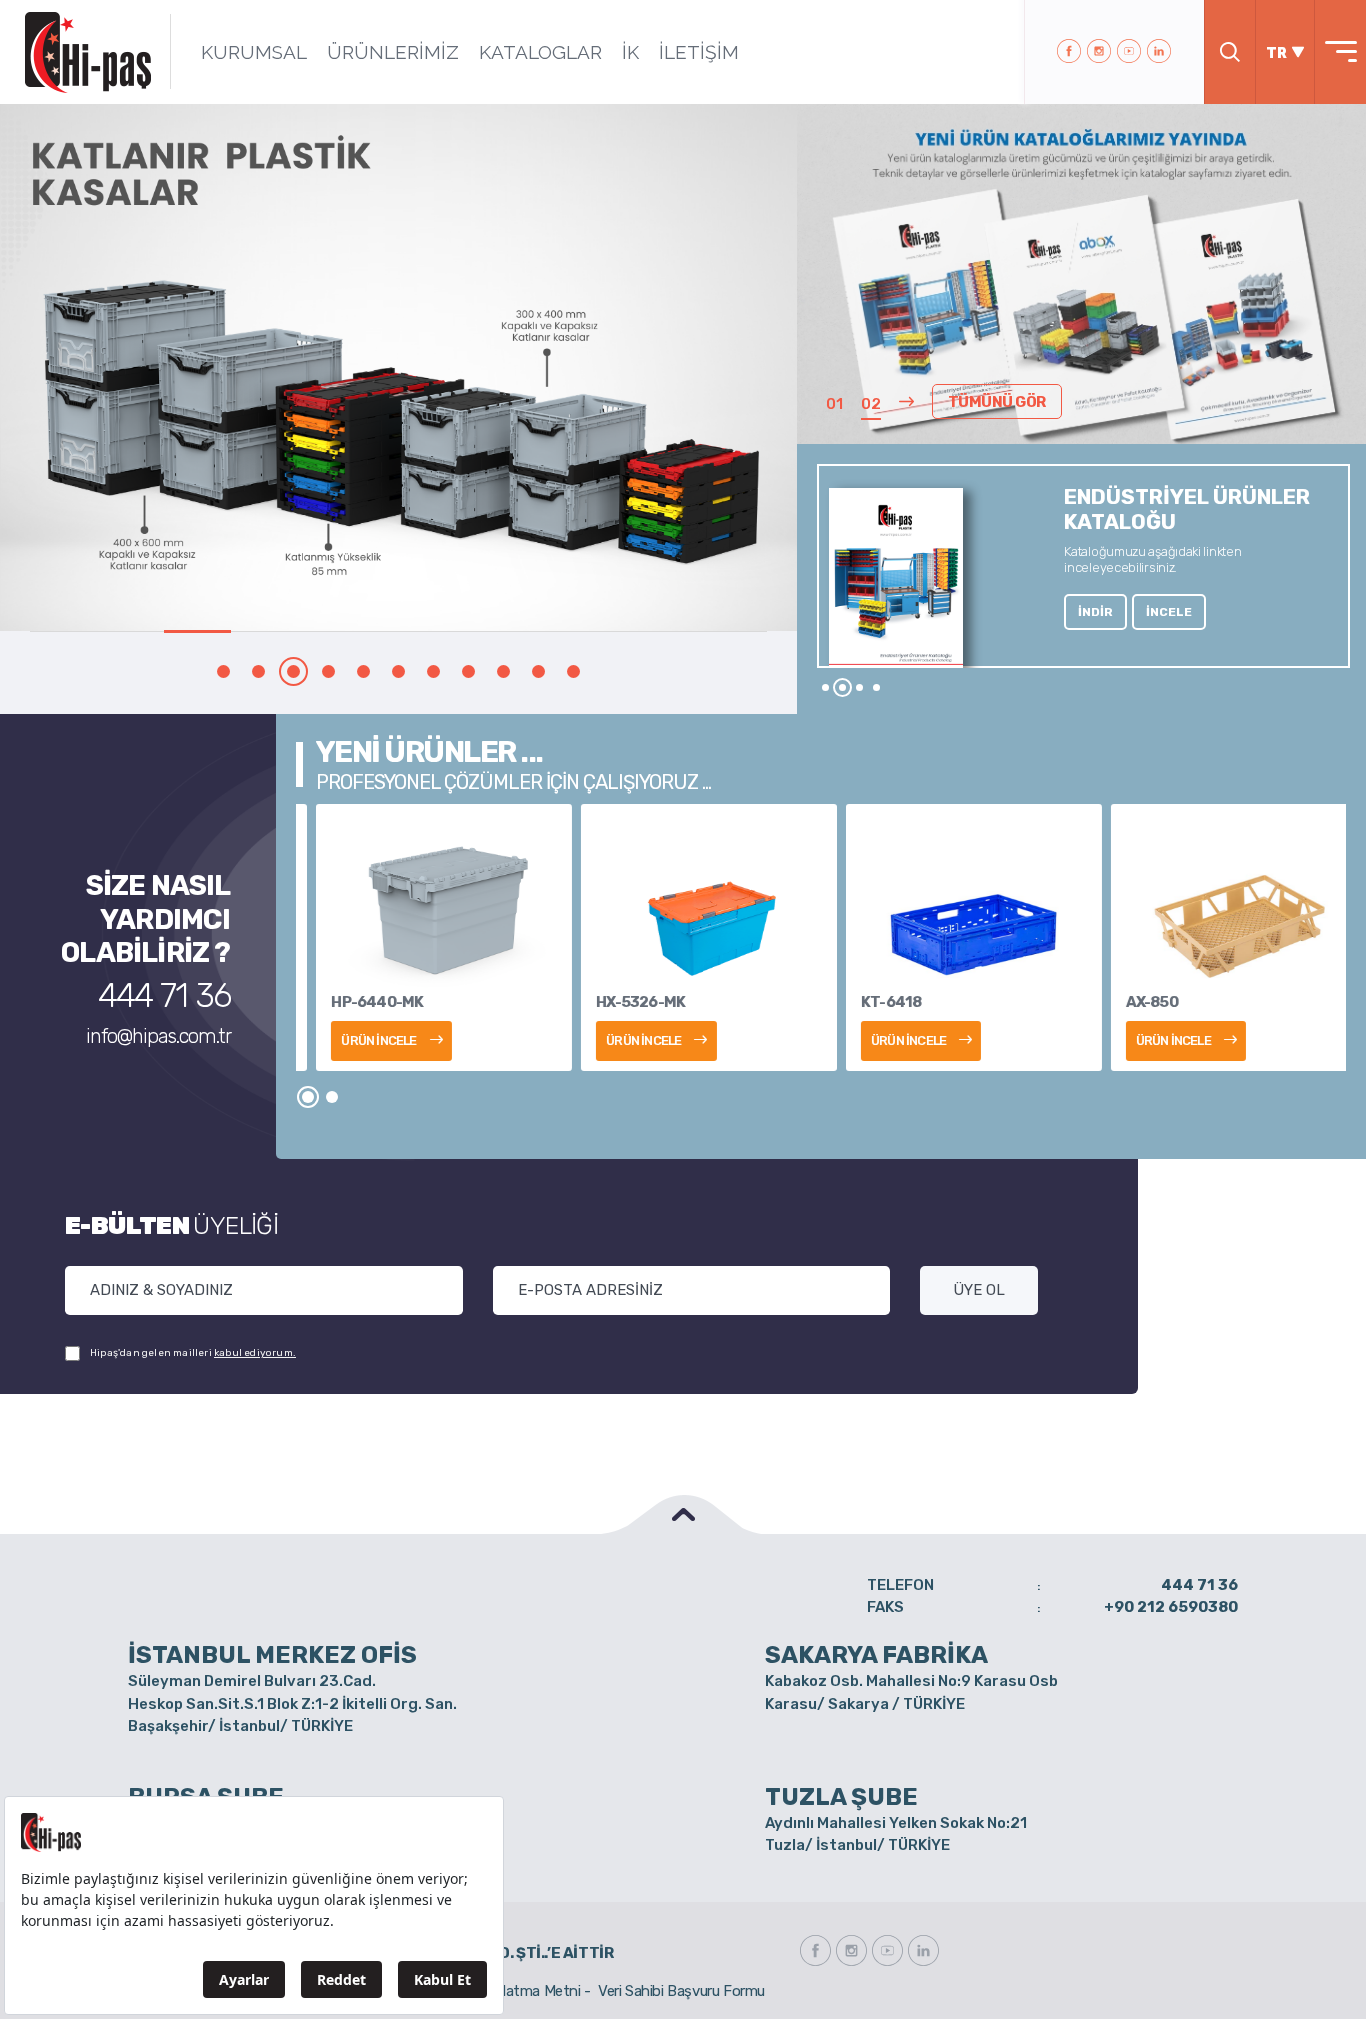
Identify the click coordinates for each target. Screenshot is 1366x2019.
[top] (683, 1514)
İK (630, 52)
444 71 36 (164, 995)
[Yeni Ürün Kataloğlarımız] (1081, 292)
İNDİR (1095, 612)
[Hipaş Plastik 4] (399, 367)
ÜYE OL (979, 1290)
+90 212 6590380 (1171, 1607)
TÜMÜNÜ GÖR (997, 402)
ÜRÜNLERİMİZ (393, 52)
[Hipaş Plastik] (88, 52)
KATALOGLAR (540, 52)
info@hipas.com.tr (158, 1036)
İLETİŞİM (699, 52)
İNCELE (1169, 612)
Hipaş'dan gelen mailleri (193, 1353)
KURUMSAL (254, 52)
